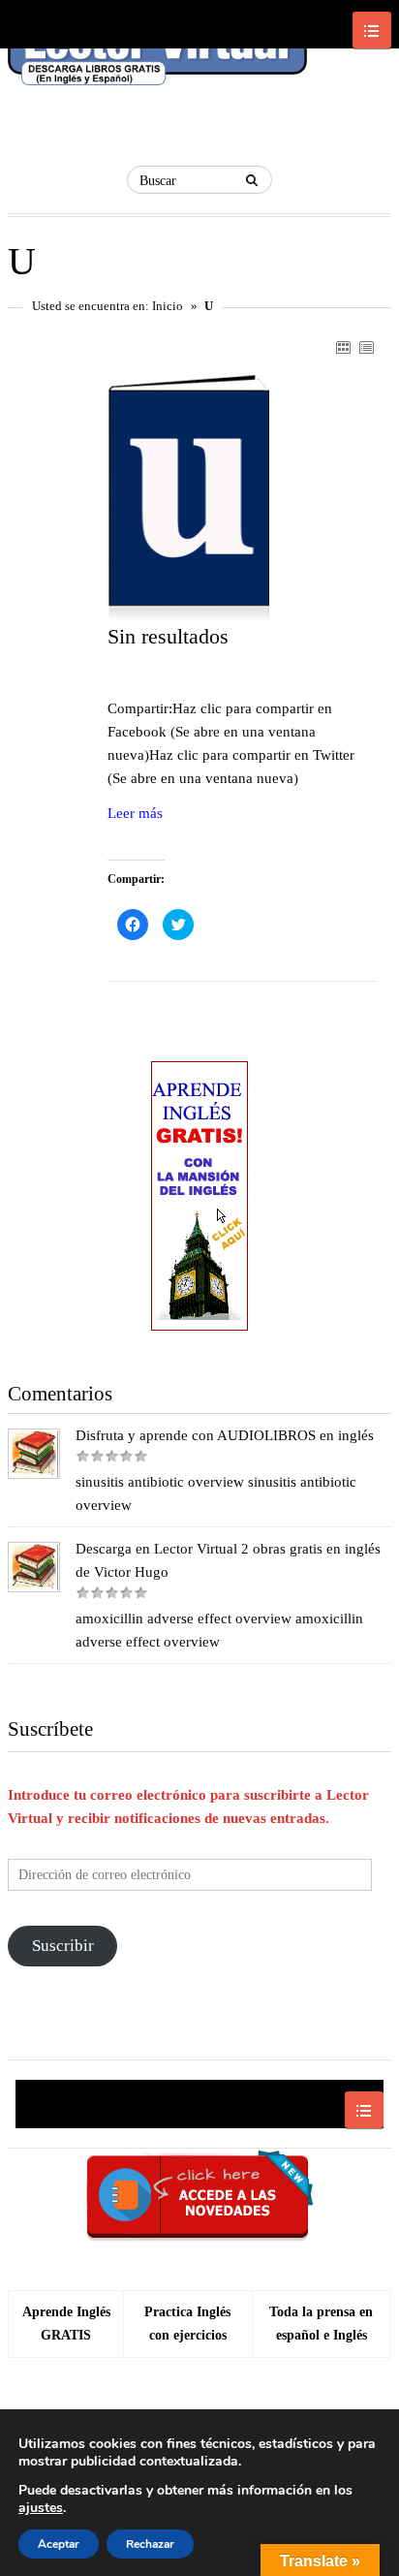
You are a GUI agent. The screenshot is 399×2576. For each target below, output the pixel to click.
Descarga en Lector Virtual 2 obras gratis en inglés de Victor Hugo (228, 1560)
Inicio (168, 306)
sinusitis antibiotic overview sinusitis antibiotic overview (216, 1493)
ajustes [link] (41, 2508)
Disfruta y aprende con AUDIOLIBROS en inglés (225, 1435)
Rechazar (150, 2544)
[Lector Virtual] (157, 59)
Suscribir (63, 1946)
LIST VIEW (366, 347)
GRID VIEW (343, 347)
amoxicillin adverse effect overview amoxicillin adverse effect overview (219, 1630)
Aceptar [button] (59, 2544)
